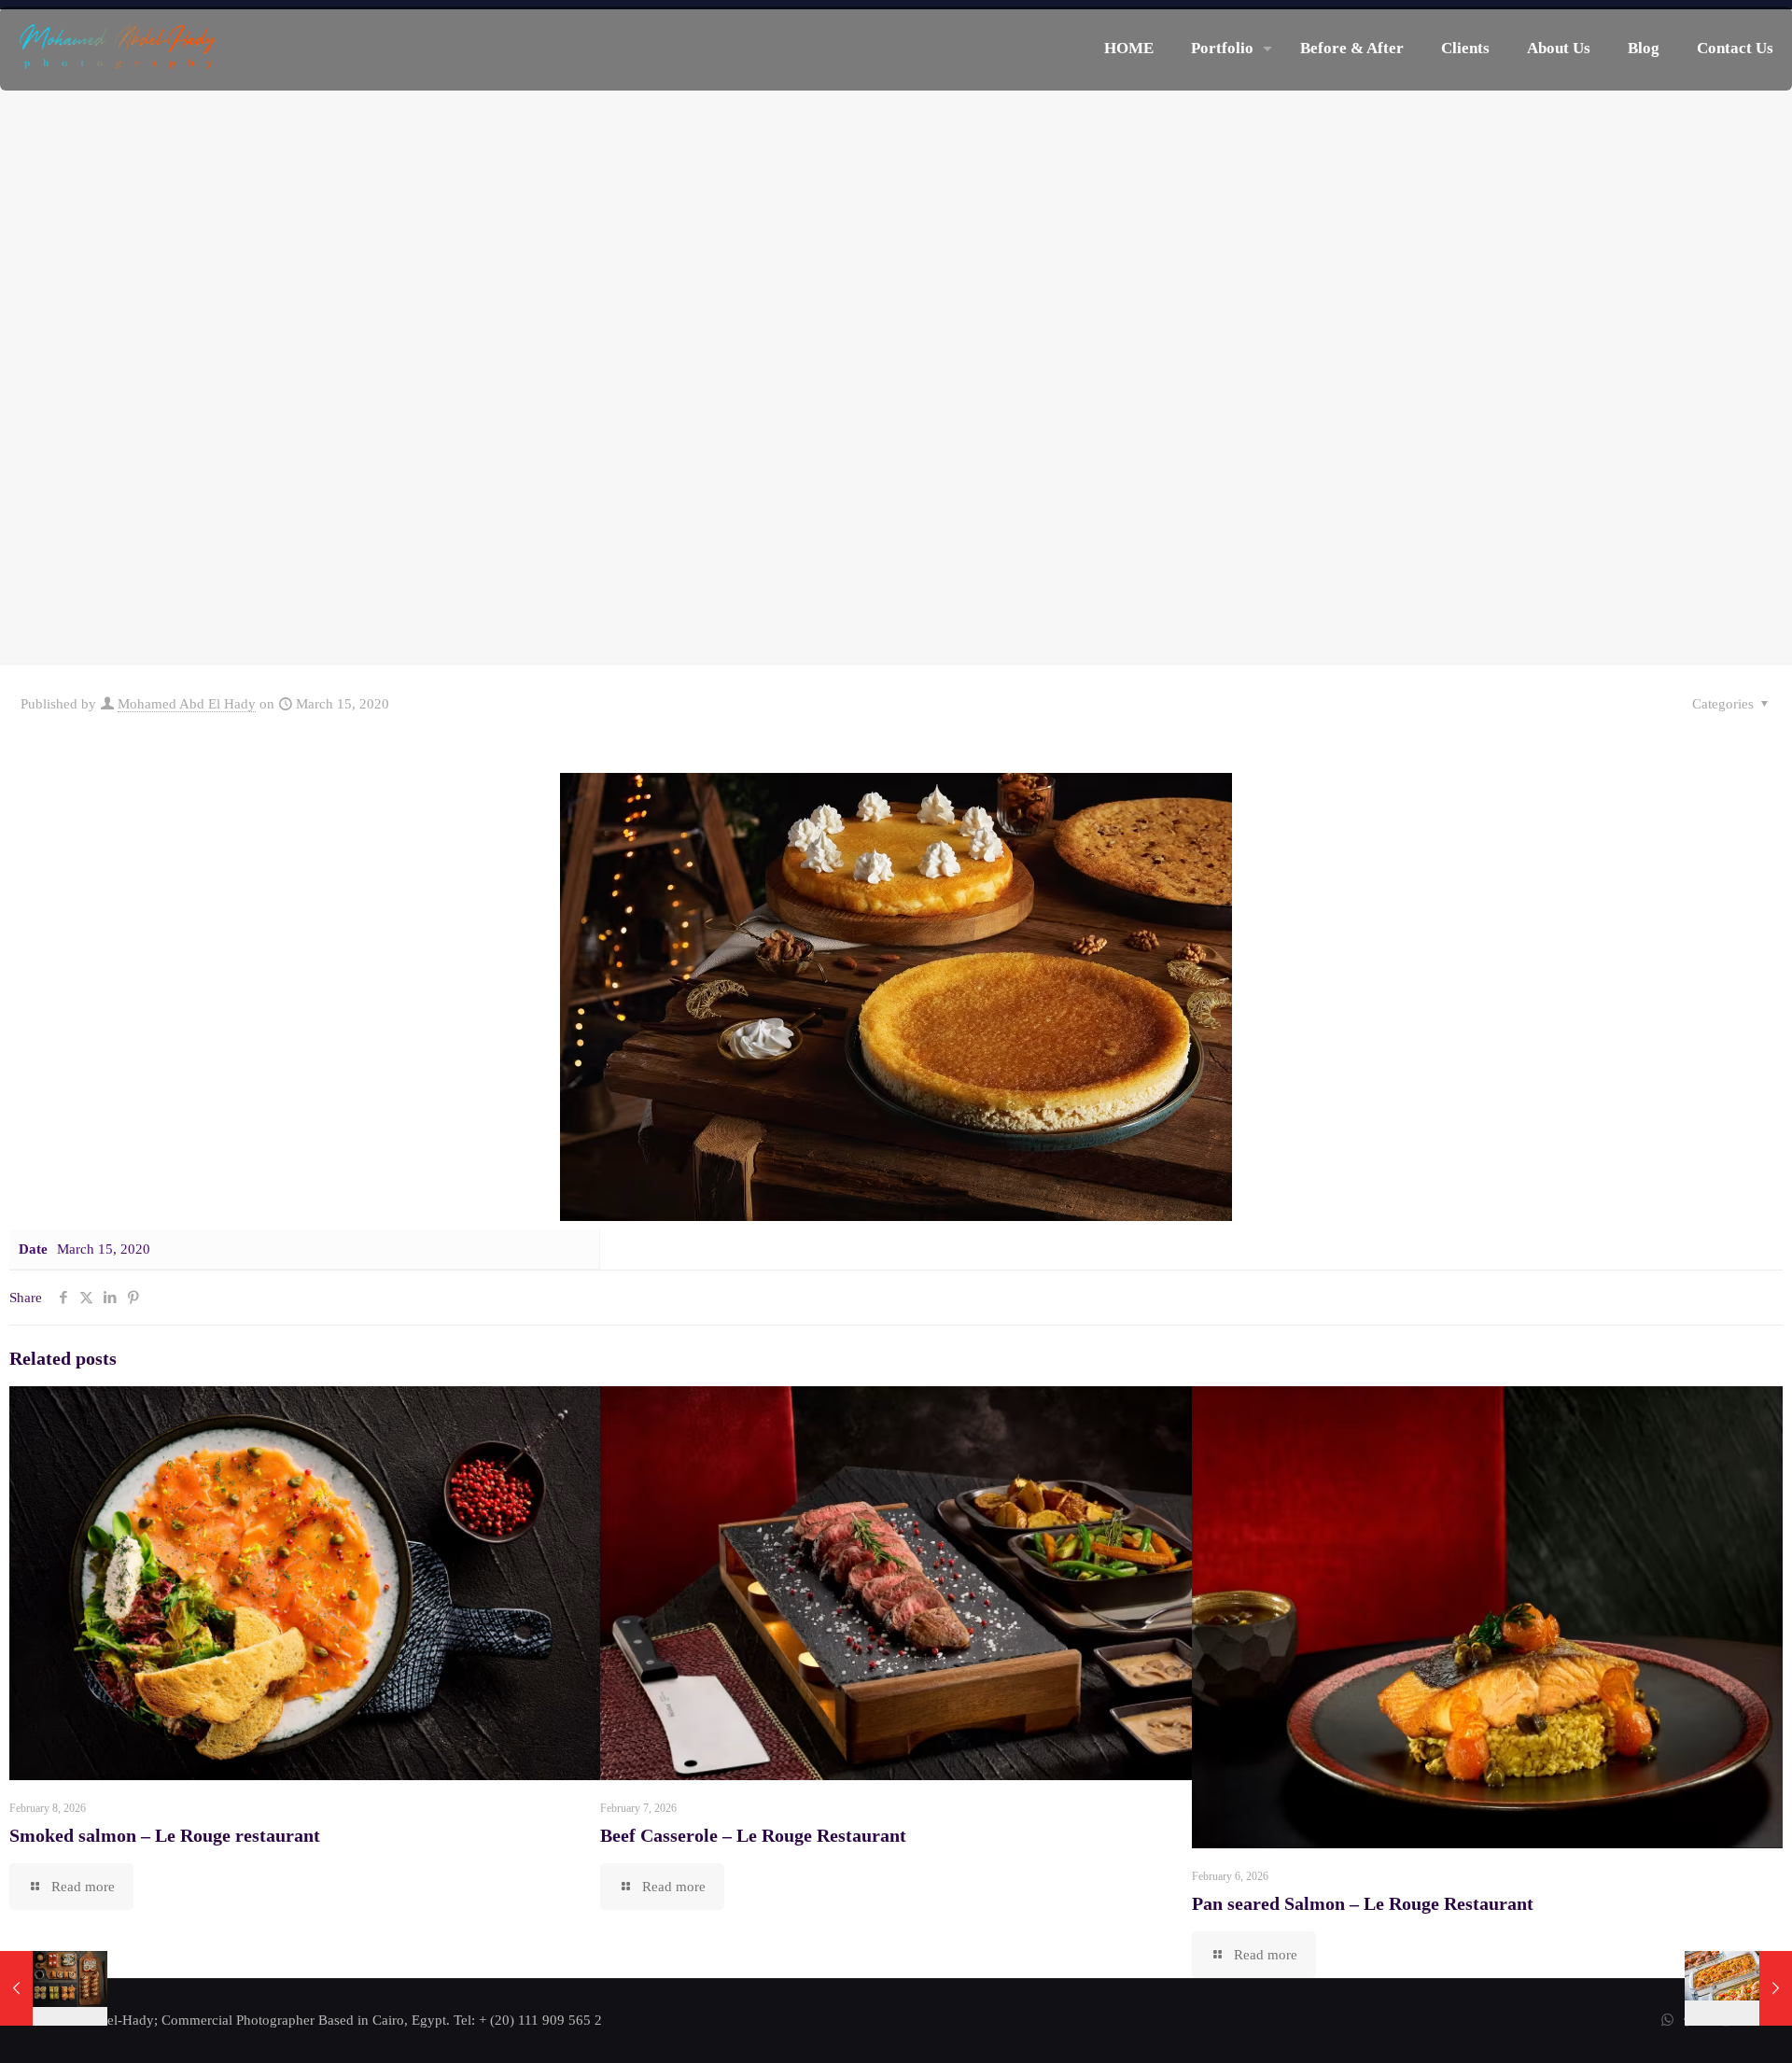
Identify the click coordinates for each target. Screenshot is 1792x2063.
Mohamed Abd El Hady (187, 704)
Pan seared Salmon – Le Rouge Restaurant (1363, 1903)
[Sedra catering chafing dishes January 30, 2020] (1738, 1988)
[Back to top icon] (1702, 2025)
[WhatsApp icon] (1667, 2020)
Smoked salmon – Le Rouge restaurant (165, 1835)
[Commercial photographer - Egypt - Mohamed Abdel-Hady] (118, 49)
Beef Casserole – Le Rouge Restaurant (753, 1835)
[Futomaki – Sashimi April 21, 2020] (54, 1988)
